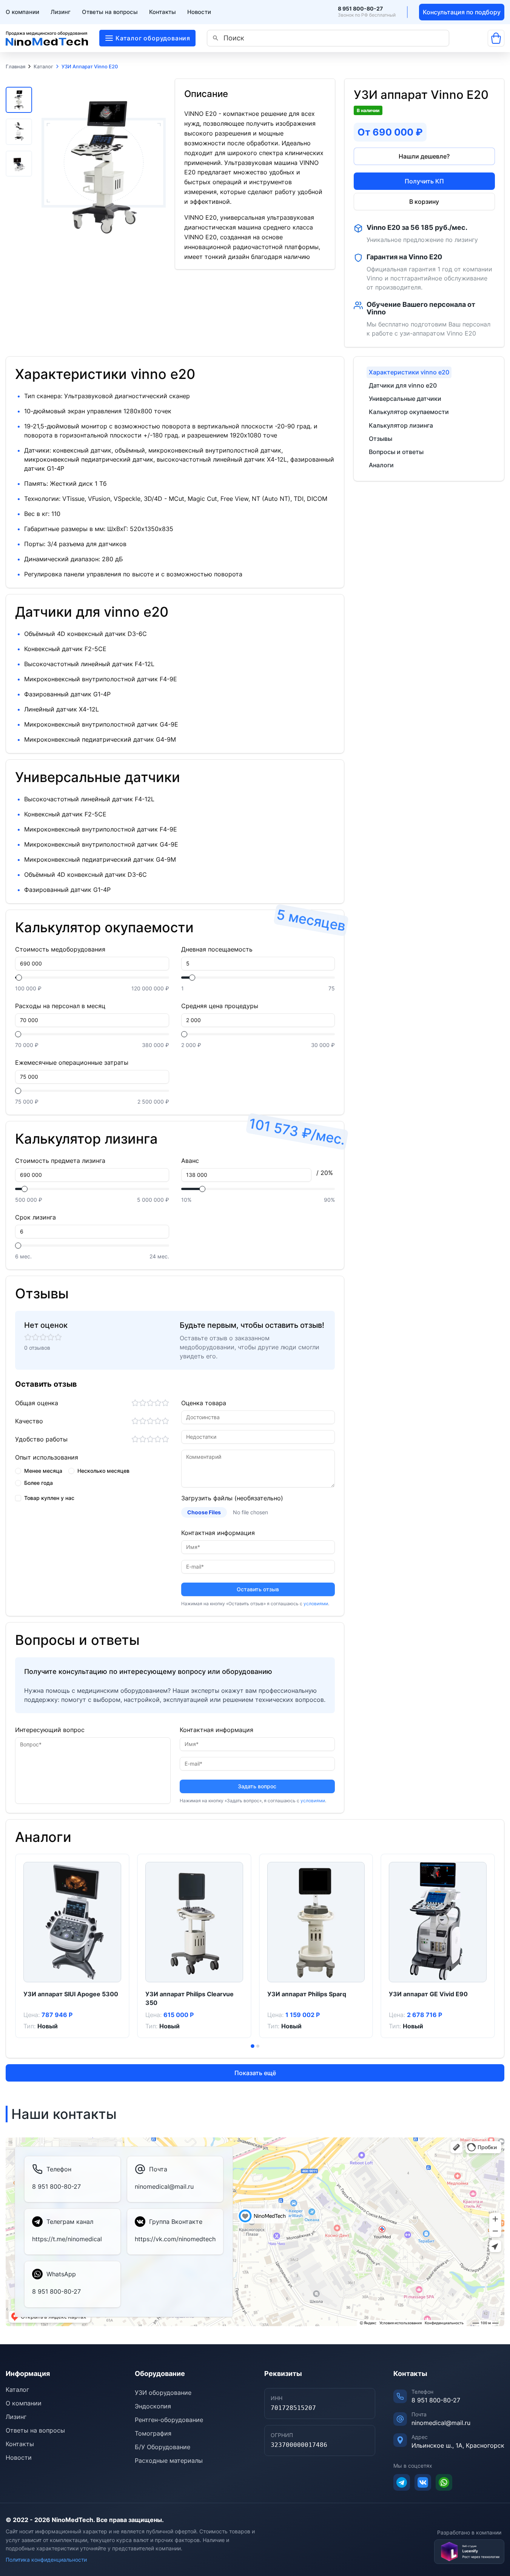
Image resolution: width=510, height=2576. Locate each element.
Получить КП (424, 181)
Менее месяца (43, 1471)
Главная (15, 67)
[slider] (19, 978)
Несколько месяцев (103, 1471)
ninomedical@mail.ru (164, 2186)
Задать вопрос (257, 1786)
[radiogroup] (92, 1477)
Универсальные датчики (405, 399)
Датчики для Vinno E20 (403, 385)
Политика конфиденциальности (46, 2560)
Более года (39, 1483)
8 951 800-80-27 (360, 9)
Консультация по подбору (462, 12)
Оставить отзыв (258, 1589)
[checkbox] (18, 1498)
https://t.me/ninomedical (67, 2239)
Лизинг (61, 12)
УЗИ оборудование (163, 2393)
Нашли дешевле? (424, 156)
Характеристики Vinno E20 (409, 372)
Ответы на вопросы (110, 12)
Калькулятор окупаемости (409, 412)
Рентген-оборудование (169, 2420)
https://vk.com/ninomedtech (175, 2239)
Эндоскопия (153, 2406)
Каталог (43, 67)
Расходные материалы (169, 2461)
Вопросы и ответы (396, 452)
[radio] (18, 1471)
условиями (316, 1604)
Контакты (163, 12)
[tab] (253, 2046)
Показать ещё (255, 2073)
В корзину (424, 202)
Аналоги (381, 465)
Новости (199, 12)
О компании (22, 12)
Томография (153, 2433)
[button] (19, 100)
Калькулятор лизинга (401, 425)
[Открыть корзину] (496, 38)
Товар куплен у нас (49, 1498)
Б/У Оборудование (163, 2447)
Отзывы (381, 439)
